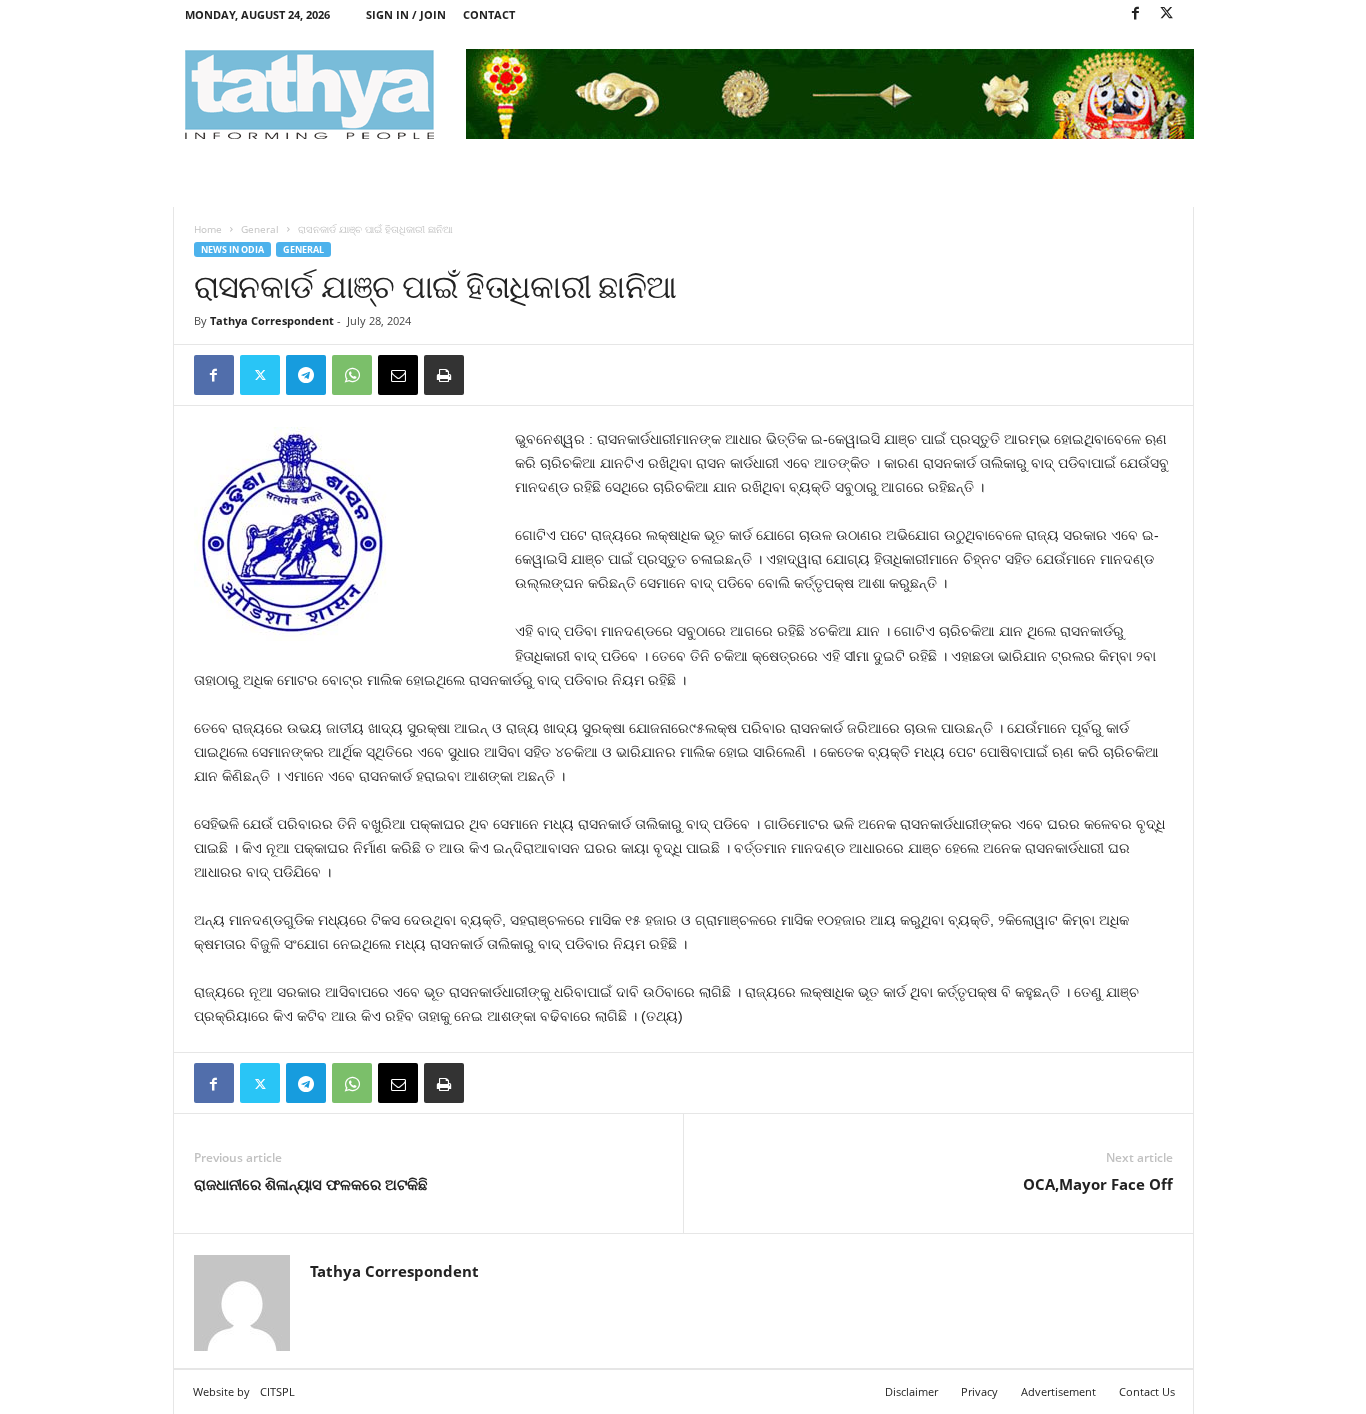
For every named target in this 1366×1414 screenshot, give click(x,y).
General (260, 229)
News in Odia (232, 249)
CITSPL (277, 1391)
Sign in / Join (406, 14)
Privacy (979, 1391)
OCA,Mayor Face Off (1098, 1184)
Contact (489, 14)
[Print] (444, 375)
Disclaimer (911, 1391)
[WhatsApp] (352, 375)
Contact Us (1147, 1391)
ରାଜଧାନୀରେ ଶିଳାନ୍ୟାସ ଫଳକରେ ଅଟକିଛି (311, 1184)
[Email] (398, 375)
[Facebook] (1136, 14)
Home (208, 229)
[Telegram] (306, 375)
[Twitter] (1167, 14)
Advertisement (1058, 1391)
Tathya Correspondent (272, 320)
